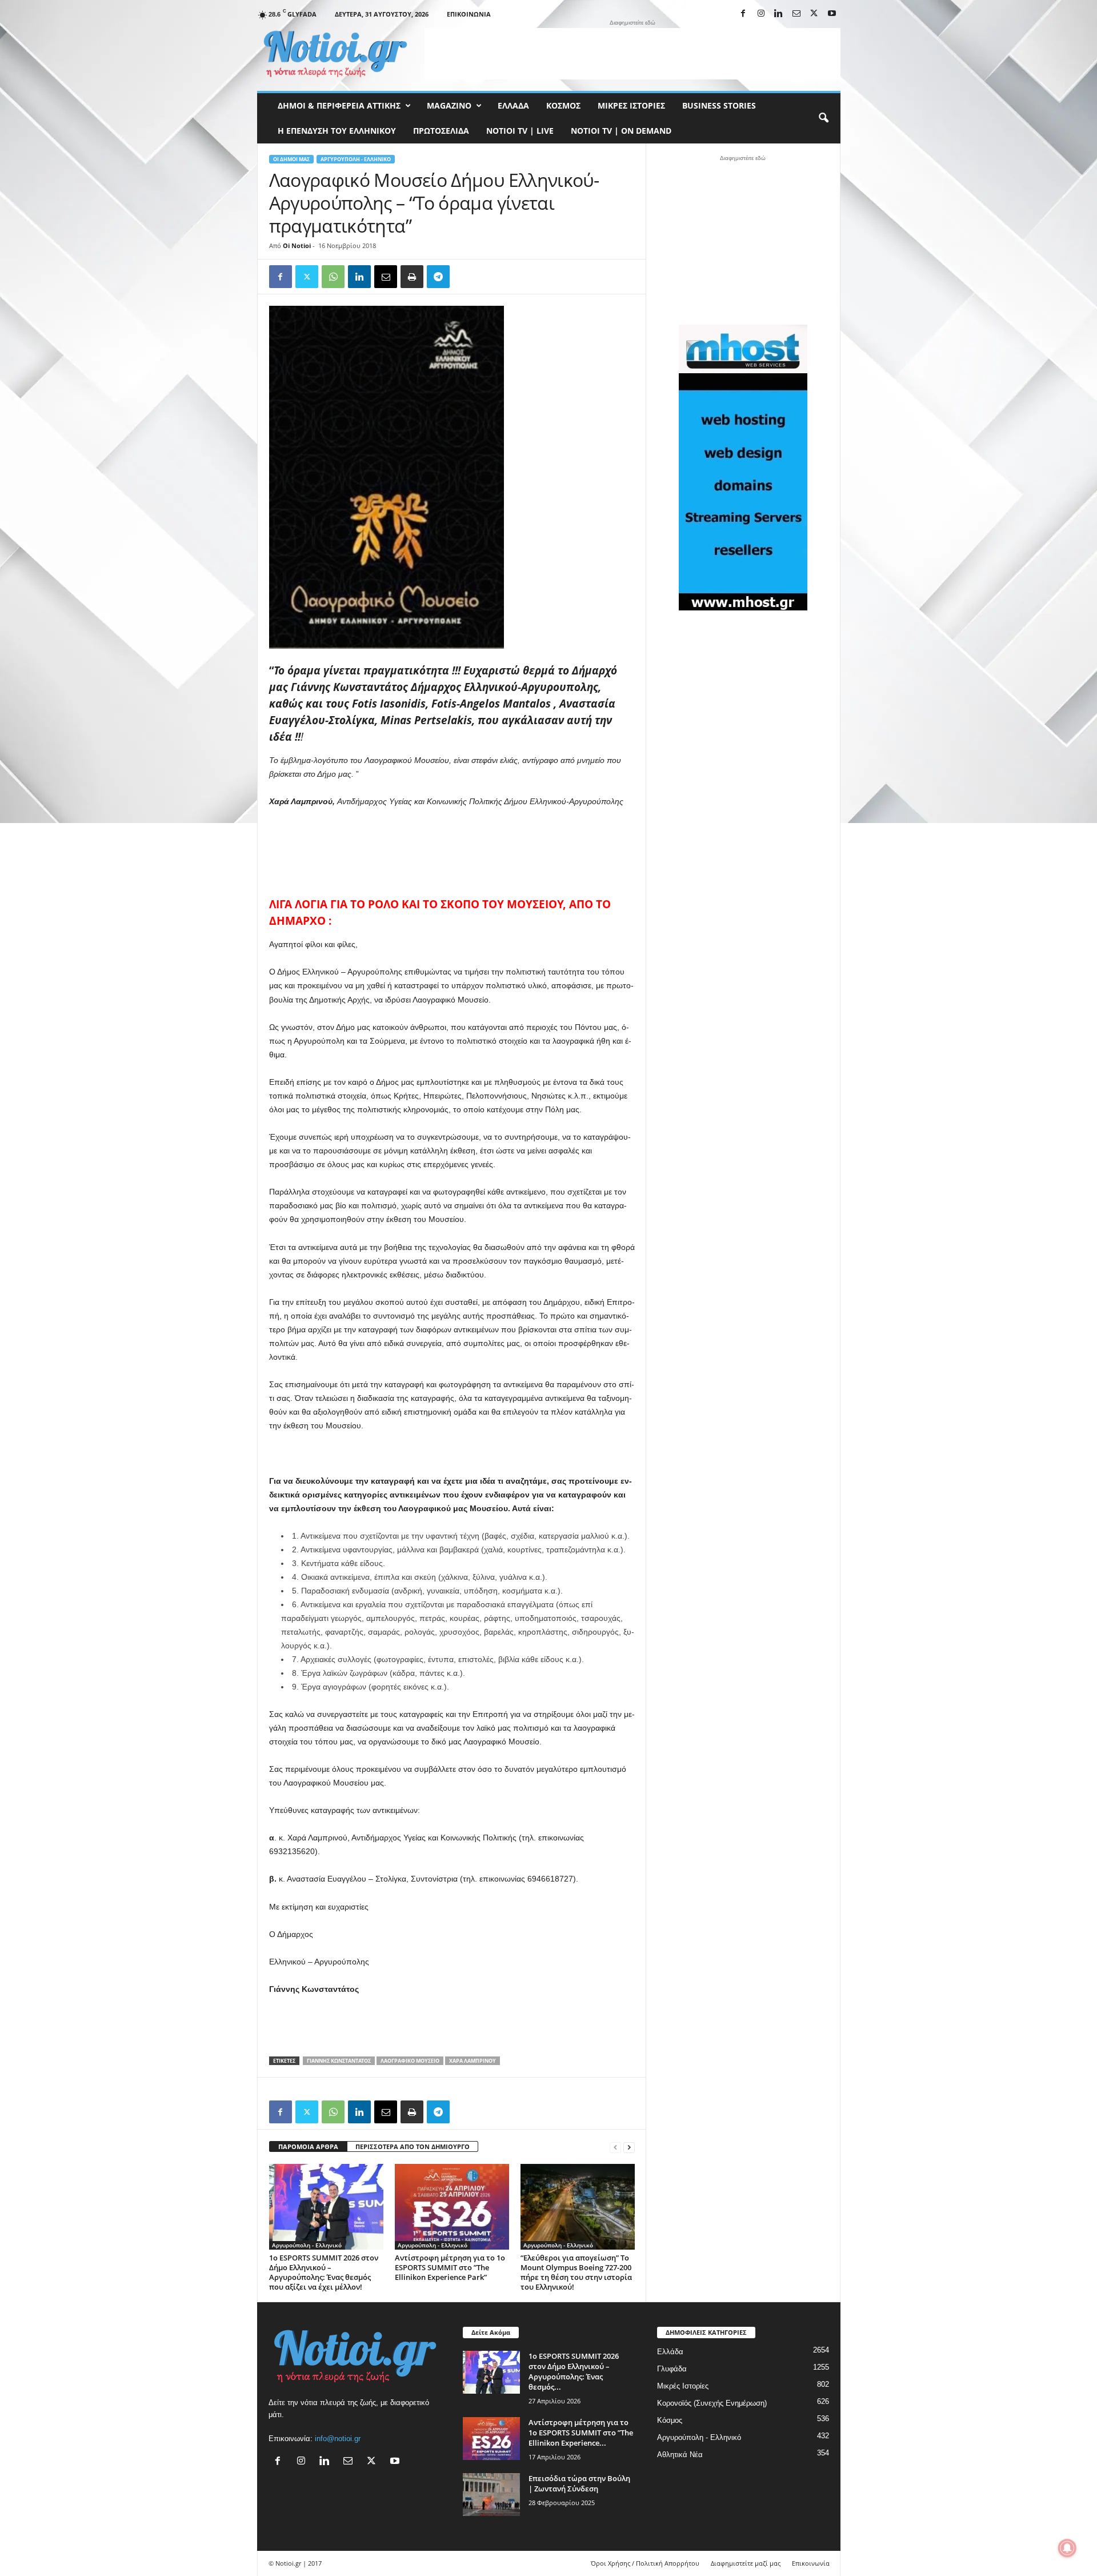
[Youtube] (832, 14)
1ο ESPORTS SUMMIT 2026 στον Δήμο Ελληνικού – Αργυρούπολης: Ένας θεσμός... (574, 2371)
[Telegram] (438, 277)
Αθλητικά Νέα (680, 2455)
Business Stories (719, 105)
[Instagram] (761, 14)
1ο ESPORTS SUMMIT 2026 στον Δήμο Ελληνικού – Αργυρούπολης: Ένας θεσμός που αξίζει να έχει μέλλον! (324, 2272)
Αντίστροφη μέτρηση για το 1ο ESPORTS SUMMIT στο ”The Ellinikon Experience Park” (450, 2267)
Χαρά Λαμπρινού (473, 2061)
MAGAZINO (449, 105)
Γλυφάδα (672, 2369)
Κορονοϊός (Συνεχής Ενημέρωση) (712, 2403)
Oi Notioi (297, 245)
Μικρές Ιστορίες (631, 105)
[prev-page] (615, 2147)
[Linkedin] (779, 14)
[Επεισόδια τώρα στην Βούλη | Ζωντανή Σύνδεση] (491, 2495)
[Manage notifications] (1067, 2548)
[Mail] (796, 14)
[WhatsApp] (333, 277)
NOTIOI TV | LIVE (520, 131)
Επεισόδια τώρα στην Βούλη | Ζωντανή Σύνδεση (579, 2483)
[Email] (386, 277)
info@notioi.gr (338, 2439)
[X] (814, 14)
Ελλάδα (513, 105)
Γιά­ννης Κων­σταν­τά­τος (339, 2061)
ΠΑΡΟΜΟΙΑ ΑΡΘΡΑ (308, 2146)
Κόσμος (563, 105)
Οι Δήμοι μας (291, 159)
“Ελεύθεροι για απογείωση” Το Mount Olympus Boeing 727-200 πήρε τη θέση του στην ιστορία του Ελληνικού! (576, 2272)
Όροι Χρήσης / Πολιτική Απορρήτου (645, 2563)
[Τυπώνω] (412, 277)
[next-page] (629, 2147)
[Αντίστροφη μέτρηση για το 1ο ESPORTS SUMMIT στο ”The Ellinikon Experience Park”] (452, 2207)
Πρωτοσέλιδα (441, 131)
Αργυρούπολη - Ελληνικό (356, 159)
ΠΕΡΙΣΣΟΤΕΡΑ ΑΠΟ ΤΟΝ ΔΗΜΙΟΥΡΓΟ (413, 2146)
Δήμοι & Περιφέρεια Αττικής (339, 105)
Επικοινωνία (469, 14)
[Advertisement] (632, 54)
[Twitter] (307, 277)
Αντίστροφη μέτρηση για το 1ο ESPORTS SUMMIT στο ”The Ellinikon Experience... (581, 2433)
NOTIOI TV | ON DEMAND (621, 131)
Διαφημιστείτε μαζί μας (746, 2563)
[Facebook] (743, 14)
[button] (823, 118)
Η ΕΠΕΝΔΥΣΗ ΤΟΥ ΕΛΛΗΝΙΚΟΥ (337, 131)
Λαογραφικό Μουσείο (410, 2061)
